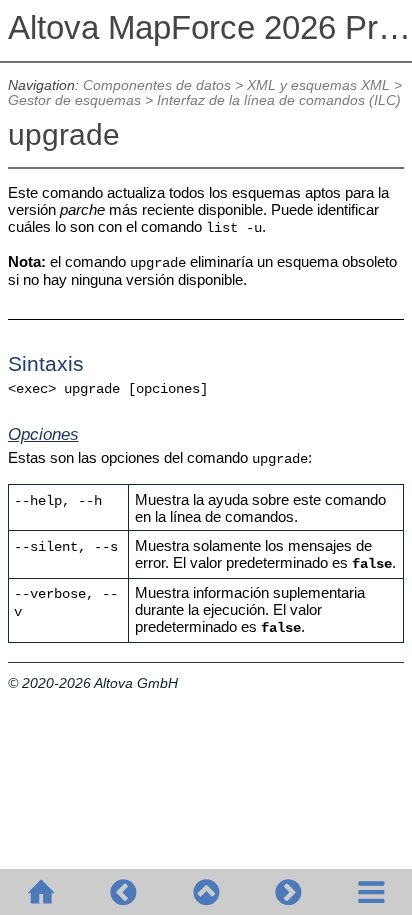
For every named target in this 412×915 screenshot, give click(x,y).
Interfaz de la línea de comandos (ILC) (279, 100)
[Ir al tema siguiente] (288, 892)
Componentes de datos (157, 85)
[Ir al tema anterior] (123, 892)
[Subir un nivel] (206, 892)
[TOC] (371, 892)
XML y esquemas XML (318, 85)
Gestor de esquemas (74, 100)
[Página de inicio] (41, 892)
